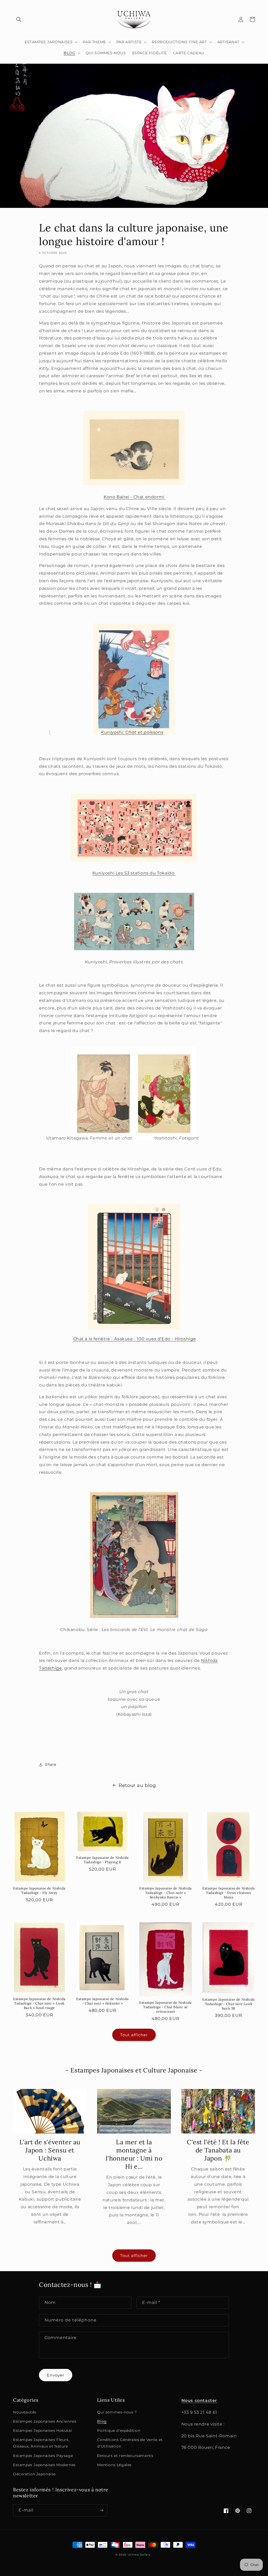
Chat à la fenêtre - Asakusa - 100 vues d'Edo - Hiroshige (135, 1339)
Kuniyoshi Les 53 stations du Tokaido (134, 873)
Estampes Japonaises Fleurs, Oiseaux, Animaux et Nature (41, 2443)
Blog (102, 2421)
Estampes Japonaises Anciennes (45, 2421)
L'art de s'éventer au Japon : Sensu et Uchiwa (50, 2150)
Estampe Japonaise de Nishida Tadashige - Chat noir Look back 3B (229, 2004)
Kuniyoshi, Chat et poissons (132, 732)
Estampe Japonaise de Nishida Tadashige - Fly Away (39, 1891)
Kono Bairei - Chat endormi (135, 497)
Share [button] (51, 1764)
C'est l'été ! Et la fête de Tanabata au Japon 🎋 (218, 2150)
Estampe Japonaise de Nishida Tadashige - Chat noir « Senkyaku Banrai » (166, 1893)
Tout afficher (134, 2035)
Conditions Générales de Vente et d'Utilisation (130, 2443)
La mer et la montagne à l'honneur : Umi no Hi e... (134, 2154)
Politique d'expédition (119, 2431)
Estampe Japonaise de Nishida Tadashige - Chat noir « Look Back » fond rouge (39, 2003)
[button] (19, 19)
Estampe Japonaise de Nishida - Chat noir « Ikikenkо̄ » (102, 2001)
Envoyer (56, 2375)
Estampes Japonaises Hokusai (43, 2431)
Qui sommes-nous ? (117, 2412)
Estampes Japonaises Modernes (44, 2465)
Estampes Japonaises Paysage (43, 2456)
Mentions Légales (114, 2465)
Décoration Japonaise (34, 2474)
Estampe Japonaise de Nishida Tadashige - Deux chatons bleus (229, 1893)
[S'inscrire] (101, 2510)
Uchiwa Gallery (139, 2555)
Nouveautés (25, 2412)
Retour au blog (137, 1785)
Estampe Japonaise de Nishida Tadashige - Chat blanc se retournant (166, 2007)
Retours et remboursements (125, 2456)
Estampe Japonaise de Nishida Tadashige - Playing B (102, 1860)
